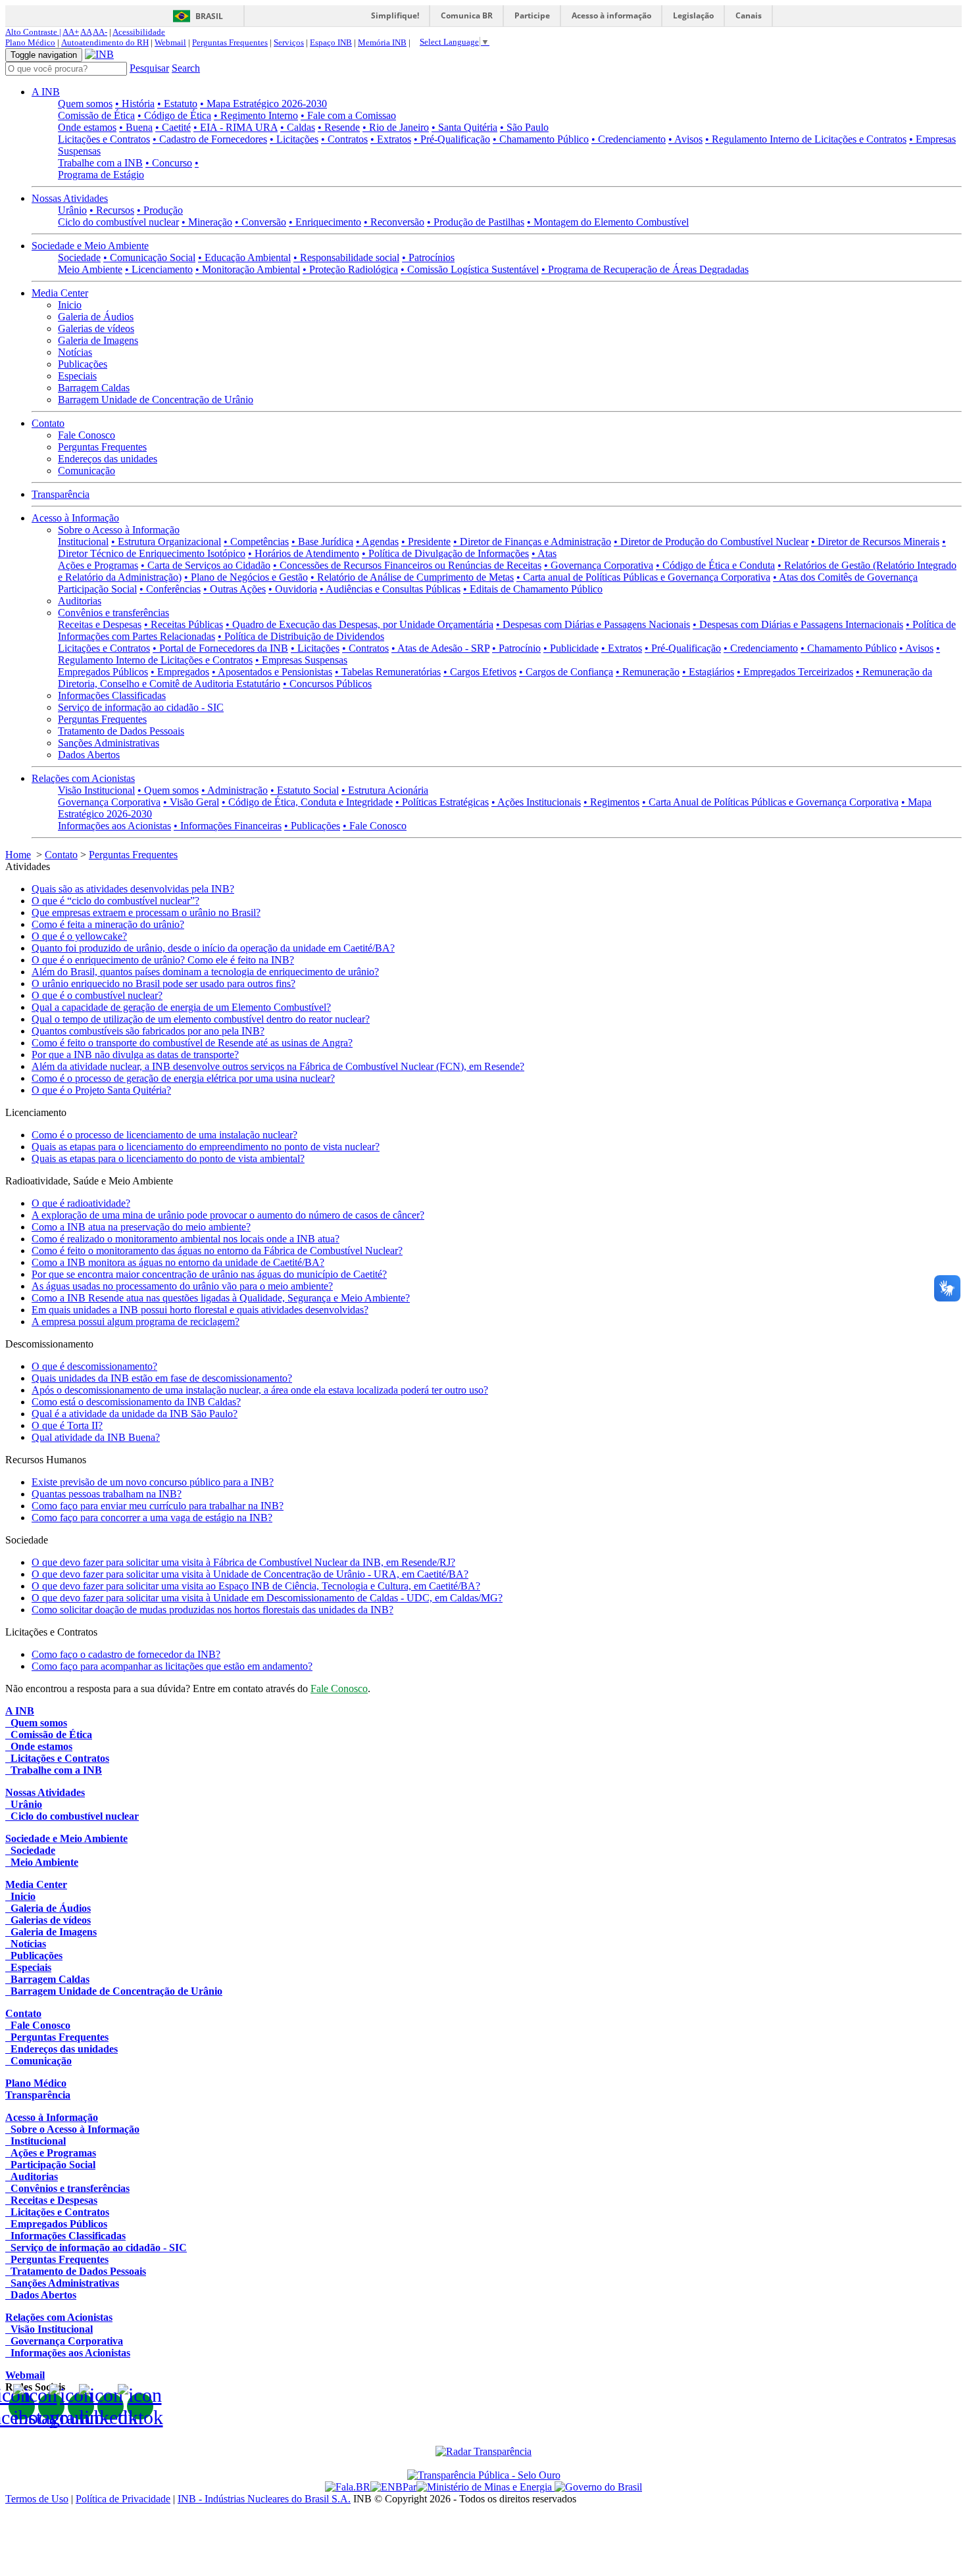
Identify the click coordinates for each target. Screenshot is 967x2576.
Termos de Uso (37, 2499)
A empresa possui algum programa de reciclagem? (136, 1322)
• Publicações (312, 826)
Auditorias (80, 601)
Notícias (75, 352)
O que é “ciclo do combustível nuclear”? (115, 901)
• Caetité (173, 127)
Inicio (70, 305)
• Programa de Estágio (128, 169)
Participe (532, 15)
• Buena (136, 127)
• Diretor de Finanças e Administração (532, 542)
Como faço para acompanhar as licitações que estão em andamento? (172, 1666)
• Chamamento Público (541, 139)
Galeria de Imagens (98, 340)
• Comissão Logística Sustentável (470, 269)
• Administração (235, 790)
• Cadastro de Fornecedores (210, 139)
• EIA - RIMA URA (236, 127)
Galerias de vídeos (96, 328)
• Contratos (344, 139)
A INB (46, 92)
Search (186, 68)
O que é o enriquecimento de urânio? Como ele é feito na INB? (163, 960)
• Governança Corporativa (599, 565)
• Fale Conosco (375, 826)
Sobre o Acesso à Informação (119, 530)
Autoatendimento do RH (105, 42)
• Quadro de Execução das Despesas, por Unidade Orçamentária (360, 624)
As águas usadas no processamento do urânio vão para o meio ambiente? (182, 1286)
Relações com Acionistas (83, 778)
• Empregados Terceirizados (795, 672)
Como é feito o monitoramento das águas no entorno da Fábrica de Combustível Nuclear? (217, 1251)
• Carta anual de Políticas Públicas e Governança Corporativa (643, 577)
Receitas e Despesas (100, 624)
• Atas (544, 553)
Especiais (77, 376)
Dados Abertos (89, 755)
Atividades (28, 866)
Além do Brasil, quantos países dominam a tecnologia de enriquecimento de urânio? (205, 972)
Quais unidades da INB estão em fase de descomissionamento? (162, 1378)
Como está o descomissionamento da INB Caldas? (136, 1402)
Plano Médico (30, 42)
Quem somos (85, 104)
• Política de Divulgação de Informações (445, 553)
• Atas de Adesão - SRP (440, 648)
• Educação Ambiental (244, 257)
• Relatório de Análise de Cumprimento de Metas (412, 577)
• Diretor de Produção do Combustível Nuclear (711, 542)
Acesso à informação (611, 15)
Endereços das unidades (108, 459)
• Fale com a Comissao (348, 115)
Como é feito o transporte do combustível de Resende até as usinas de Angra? (192, 1043)
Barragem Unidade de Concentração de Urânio (156, 400)
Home (18, 855)
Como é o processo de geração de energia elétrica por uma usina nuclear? (183, 1078)
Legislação (693, 15)
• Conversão (260, 222)
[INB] (99, 54)
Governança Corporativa (109, 802)
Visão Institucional (96, 790)
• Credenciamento (629, 139)
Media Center (60, 293)
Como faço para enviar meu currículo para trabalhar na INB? (158, 1506)
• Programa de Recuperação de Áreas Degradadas (645, 269)
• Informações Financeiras (228, 826)
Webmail (170, 42)
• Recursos (112, 210)
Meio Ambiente (90, 269)
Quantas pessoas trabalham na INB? (107, 1494)
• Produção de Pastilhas (476, 222)
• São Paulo (524, 127)
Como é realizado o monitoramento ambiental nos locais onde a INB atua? (186, 1239)
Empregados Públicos (103, 672)
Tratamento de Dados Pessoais (121, 731)
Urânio (72, 210)
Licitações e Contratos (104, 139)
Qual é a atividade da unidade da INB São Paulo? (135, 1414)
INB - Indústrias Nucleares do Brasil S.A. (264, 2499)
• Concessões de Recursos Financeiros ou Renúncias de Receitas (407, 565)
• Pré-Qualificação (452, 139)
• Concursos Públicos (327, 684)
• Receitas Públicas (184, 624)
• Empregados (180, 672)
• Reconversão (394, 222)
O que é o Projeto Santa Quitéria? (101, 1090)
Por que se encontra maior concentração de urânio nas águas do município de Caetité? (209, 1274)
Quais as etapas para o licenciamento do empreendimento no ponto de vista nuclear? (206, 1147)
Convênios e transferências (113, 613)
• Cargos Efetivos (480, 672)
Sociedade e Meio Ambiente (90, 246)
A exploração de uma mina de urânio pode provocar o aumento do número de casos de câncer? (228, 1215)
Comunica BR (467, 15)
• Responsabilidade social (346, 257)
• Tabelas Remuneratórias (388, 672)
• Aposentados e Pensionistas (272, 672)
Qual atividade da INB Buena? (96, 1437)
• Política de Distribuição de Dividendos (301, 636)
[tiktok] (140, 2406)
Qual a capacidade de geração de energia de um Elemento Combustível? (181, 1007)
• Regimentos (611, 802)
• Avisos (685, 139)
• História (135, 104)
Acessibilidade (139, 32)
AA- (100, 32)
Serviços (289, 42)
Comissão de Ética (96, 115)
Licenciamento (36, 1112)
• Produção (160, 210)
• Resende (339, 127)
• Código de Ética (174, 115)
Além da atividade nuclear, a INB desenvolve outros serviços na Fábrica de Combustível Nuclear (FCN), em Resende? (278, 1066)
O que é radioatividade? (81, 1203)
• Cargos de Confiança (566, 672)
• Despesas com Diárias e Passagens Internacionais (798, 624)
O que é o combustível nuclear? (97, 995)
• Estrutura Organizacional (166, 542)
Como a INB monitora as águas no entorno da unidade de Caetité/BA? (178, 1262)
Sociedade (79, 257)
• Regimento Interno (256, 115)
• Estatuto (177, 104)
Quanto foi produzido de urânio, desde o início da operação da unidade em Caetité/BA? (213, 948)
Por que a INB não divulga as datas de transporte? (135, 1055)
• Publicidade (571, 648)
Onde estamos (87, 127)
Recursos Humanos (46, 1460)
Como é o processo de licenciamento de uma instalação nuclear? (164, 1135)
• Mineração (207, 222)
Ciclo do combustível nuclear (118, 222)
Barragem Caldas (94, 388)
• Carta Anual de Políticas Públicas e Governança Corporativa (770, 802)
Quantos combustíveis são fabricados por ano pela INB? (148, 1031)
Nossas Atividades (70, 198)
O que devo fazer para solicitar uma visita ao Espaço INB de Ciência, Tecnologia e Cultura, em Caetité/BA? (256, 1586)
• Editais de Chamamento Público (533, 589)
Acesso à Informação (75, 518)
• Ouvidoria (293, 589)
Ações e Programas (98, 565)
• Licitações (294, 139)
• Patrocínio (516, 648)
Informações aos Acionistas (114, 826)
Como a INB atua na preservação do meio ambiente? (141, 1227)
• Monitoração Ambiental (248, 269)
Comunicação (87, 471)
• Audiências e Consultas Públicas (390, 589)
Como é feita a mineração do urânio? (108, 924)
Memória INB (382, 42)
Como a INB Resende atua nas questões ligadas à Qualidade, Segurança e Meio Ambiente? (221, 1298)
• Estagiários (708, 672)
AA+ (71, 32)
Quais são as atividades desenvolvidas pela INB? (133, 889)
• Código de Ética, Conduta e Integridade (307, 802)
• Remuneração (648, 672)
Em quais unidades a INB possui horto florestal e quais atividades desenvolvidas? (200, 1310)
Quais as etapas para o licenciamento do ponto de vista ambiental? (168, 1158)
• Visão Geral (191, 802)
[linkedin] (111, 2406)
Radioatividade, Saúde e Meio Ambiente (89, 1181)
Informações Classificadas (112, 695)
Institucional (83, 542)
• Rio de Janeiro (396, 127)
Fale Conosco (87, 435)
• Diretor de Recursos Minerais (875, 542)
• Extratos (391, 139)
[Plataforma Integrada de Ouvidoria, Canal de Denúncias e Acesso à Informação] (348, 2487)
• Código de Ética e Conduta (715, 565)
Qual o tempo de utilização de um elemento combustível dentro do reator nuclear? (201, 1019)
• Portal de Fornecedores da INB (220, 648)
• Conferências (170, 589)
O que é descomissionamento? (94, 1366)
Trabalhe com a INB (100, 163)
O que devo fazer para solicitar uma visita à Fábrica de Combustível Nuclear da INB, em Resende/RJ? (243, 1562)
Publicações (83, 364)
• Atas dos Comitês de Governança (845, 577)
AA (86, 32)
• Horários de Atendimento (304, 553)
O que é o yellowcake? (79, 936)
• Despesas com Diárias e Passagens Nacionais (593, 624)
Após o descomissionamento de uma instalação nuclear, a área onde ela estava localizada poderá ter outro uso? (260, 1390)
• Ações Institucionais (536, 802)
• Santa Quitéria (464, 127)
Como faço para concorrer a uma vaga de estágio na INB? (152, 1518)
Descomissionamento (49, 1344)
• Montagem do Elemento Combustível (608, 222)
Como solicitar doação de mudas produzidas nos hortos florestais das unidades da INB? (212, 1610)
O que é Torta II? (67, 1425)
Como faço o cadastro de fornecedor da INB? (126, 1654)
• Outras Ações (235, 589)
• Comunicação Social (149, 257)
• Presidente (426, 542)
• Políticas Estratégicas (442, 802)
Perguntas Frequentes (230, 42)
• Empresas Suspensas (301, 660)
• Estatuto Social (305, 790)
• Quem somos (168, 790)
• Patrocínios (428, 257)
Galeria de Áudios (96, 317)
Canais (749, 15)
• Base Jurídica (322, 542)
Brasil (209, 16)
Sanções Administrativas (109, 743)
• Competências (256, 542)
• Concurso (169, 163)
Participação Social (97, 589)
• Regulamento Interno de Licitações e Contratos (806, 139)
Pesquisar (149, 68)
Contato (48, 423)
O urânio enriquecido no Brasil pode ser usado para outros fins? (163, 984)
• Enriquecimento (325, 222)
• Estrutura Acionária (385, 790)
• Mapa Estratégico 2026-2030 (263, 104)
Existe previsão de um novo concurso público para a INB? (153, 1482)
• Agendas (377, 542)
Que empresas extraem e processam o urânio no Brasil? (146, 912)
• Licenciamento (159, 269)
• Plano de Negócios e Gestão (246, 577)
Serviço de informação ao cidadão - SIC (141, 707)
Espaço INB (331, 42)
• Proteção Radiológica (350, 269)
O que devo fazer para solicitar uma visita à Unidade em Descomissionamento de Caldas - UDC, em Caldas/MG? (267, 1598)
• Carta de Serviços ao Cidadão (206, 565)
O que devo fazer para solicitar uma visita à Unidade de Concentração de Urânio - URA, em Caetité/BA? (250, 1574)
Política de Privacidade (123, 2499)
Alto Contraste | (33, 32)
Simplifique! (395, 15)
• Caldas (298, 127)
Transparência (61, 494)
